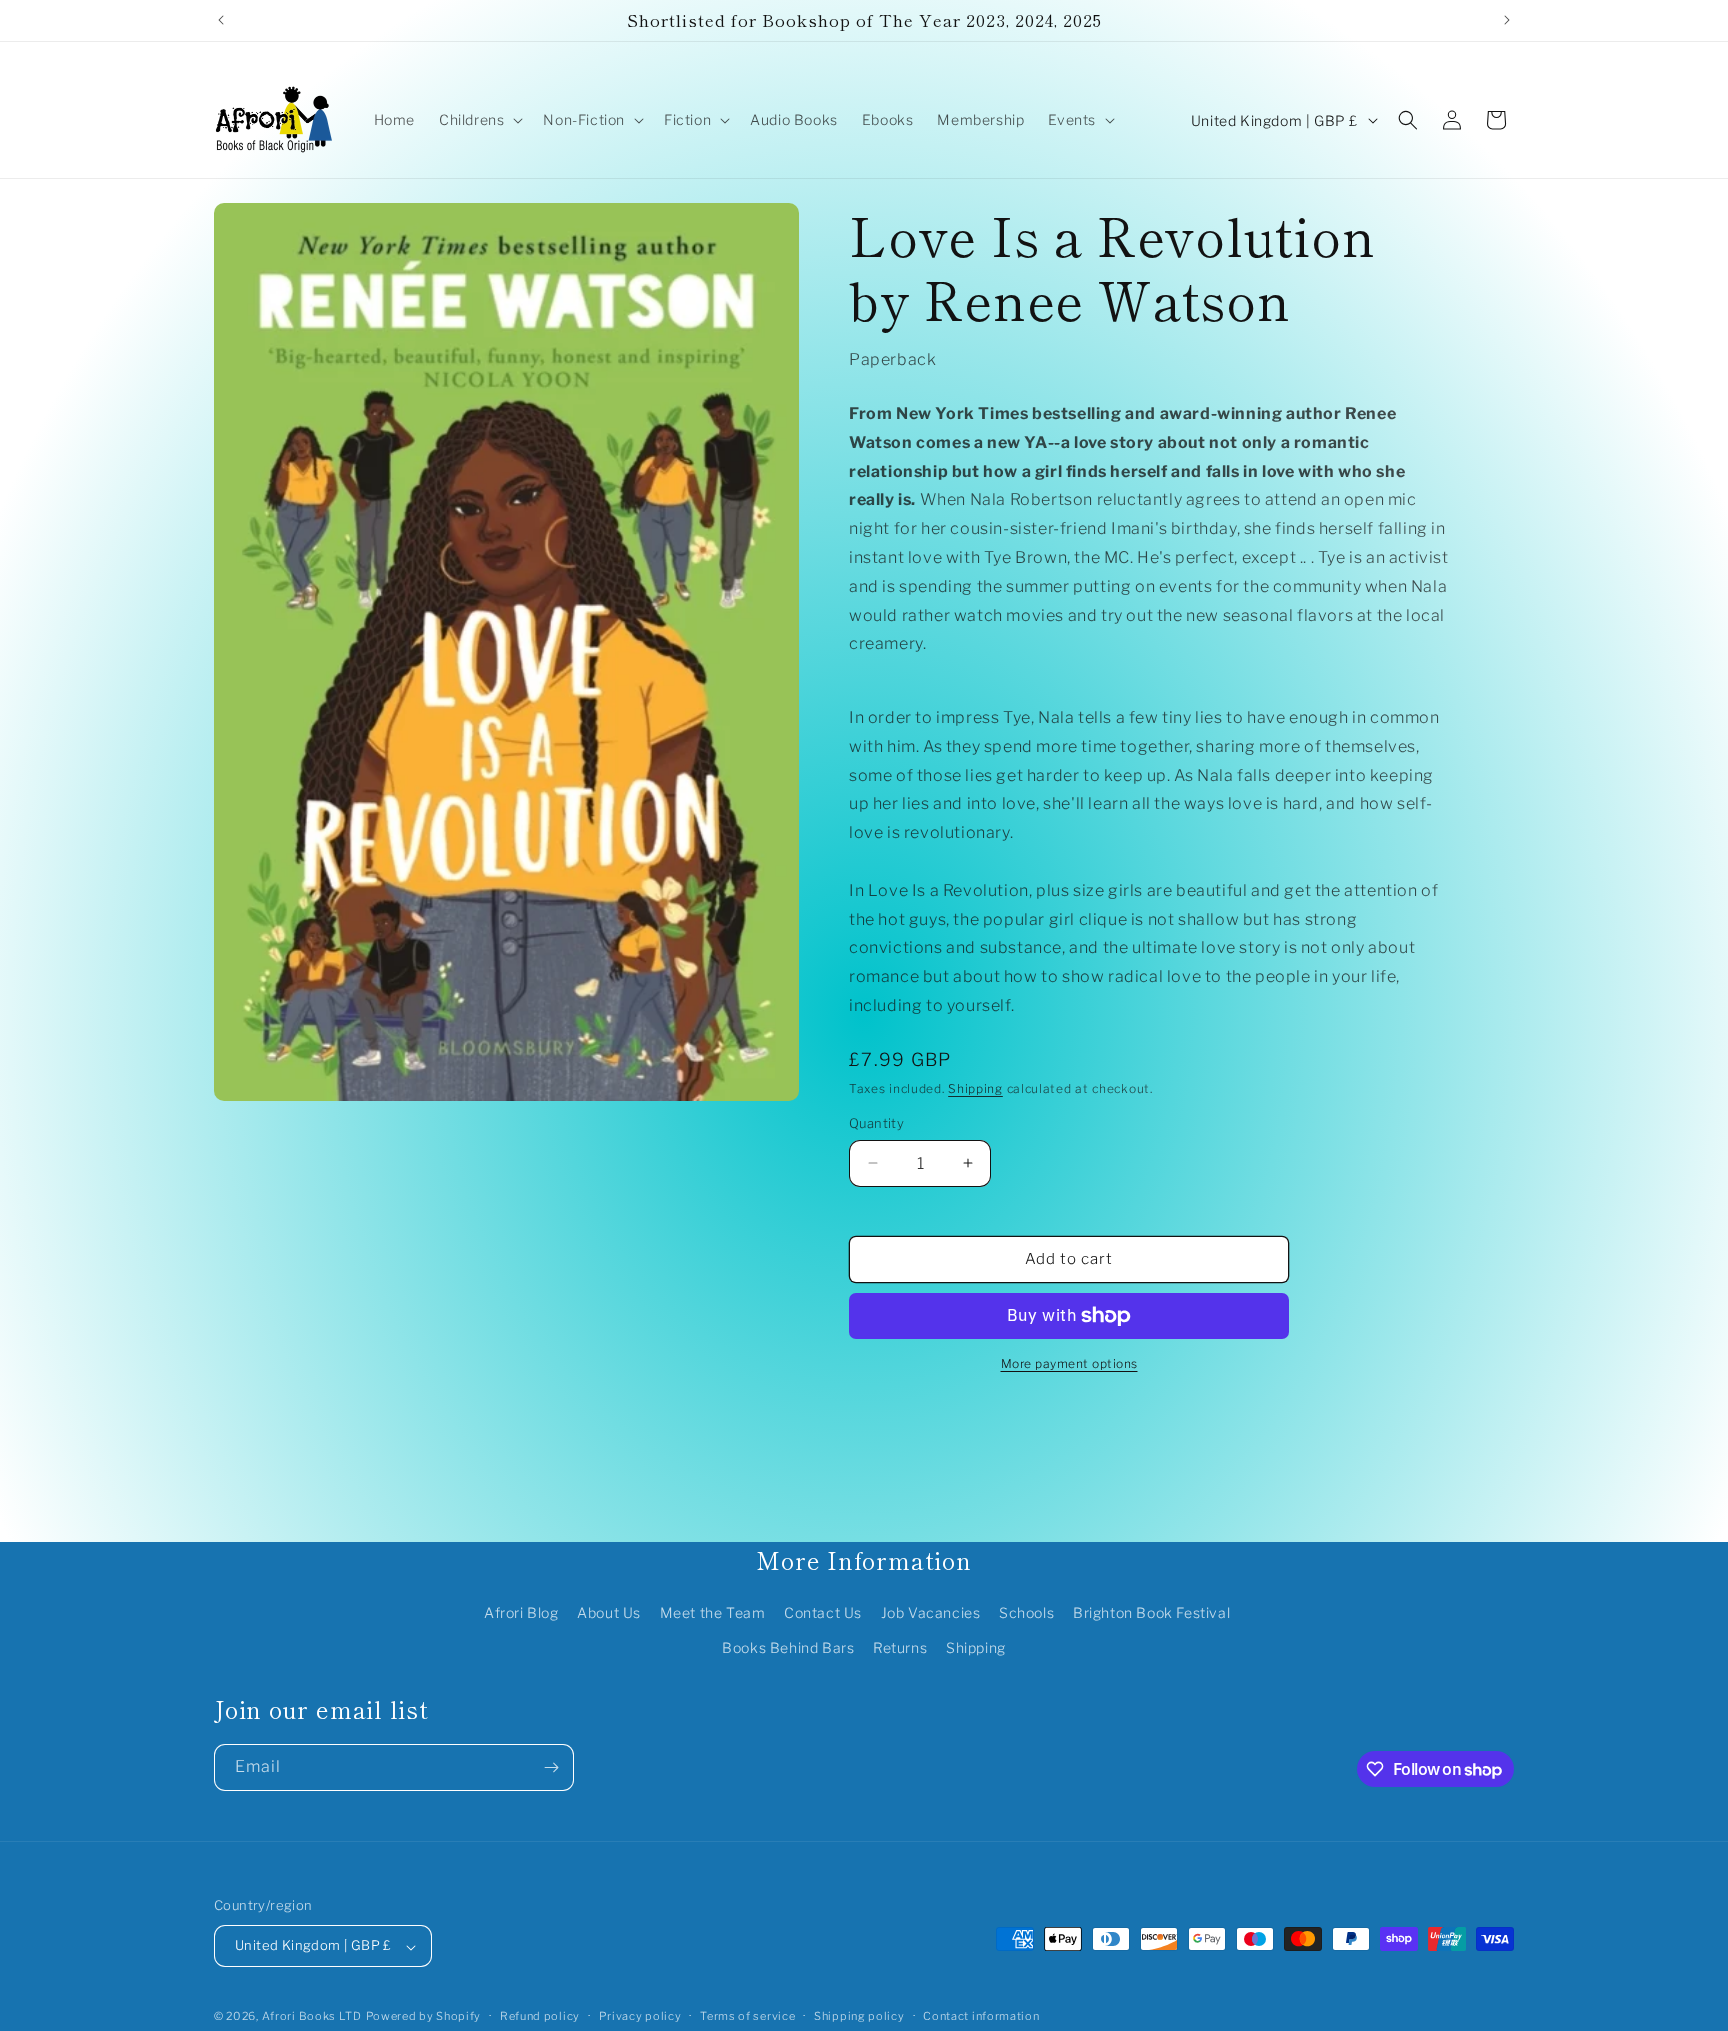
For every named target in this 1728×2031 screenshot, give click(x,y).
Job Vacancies (931, 1612)
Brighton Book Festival (1151, 1612)
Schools (1026, 1612)
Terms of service (747, 2016)
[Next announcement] (1507, 20)
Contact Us (823, 1612)
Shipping (975, 1088)
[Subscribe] (551, 1767)
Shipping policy (859, 2016)
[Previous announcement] (221, 20)
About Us (609, 1612)
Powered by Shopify (424, 2017)
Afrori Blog (521, 1612)
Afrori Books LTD (312, 2017)
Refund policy (540, 2016)
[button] (479, 120)
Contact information (981, 2016)
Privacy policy (640, 2016)
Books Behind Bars (788, 1647)
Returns (900, 1647)
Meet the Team (713, 1612)
